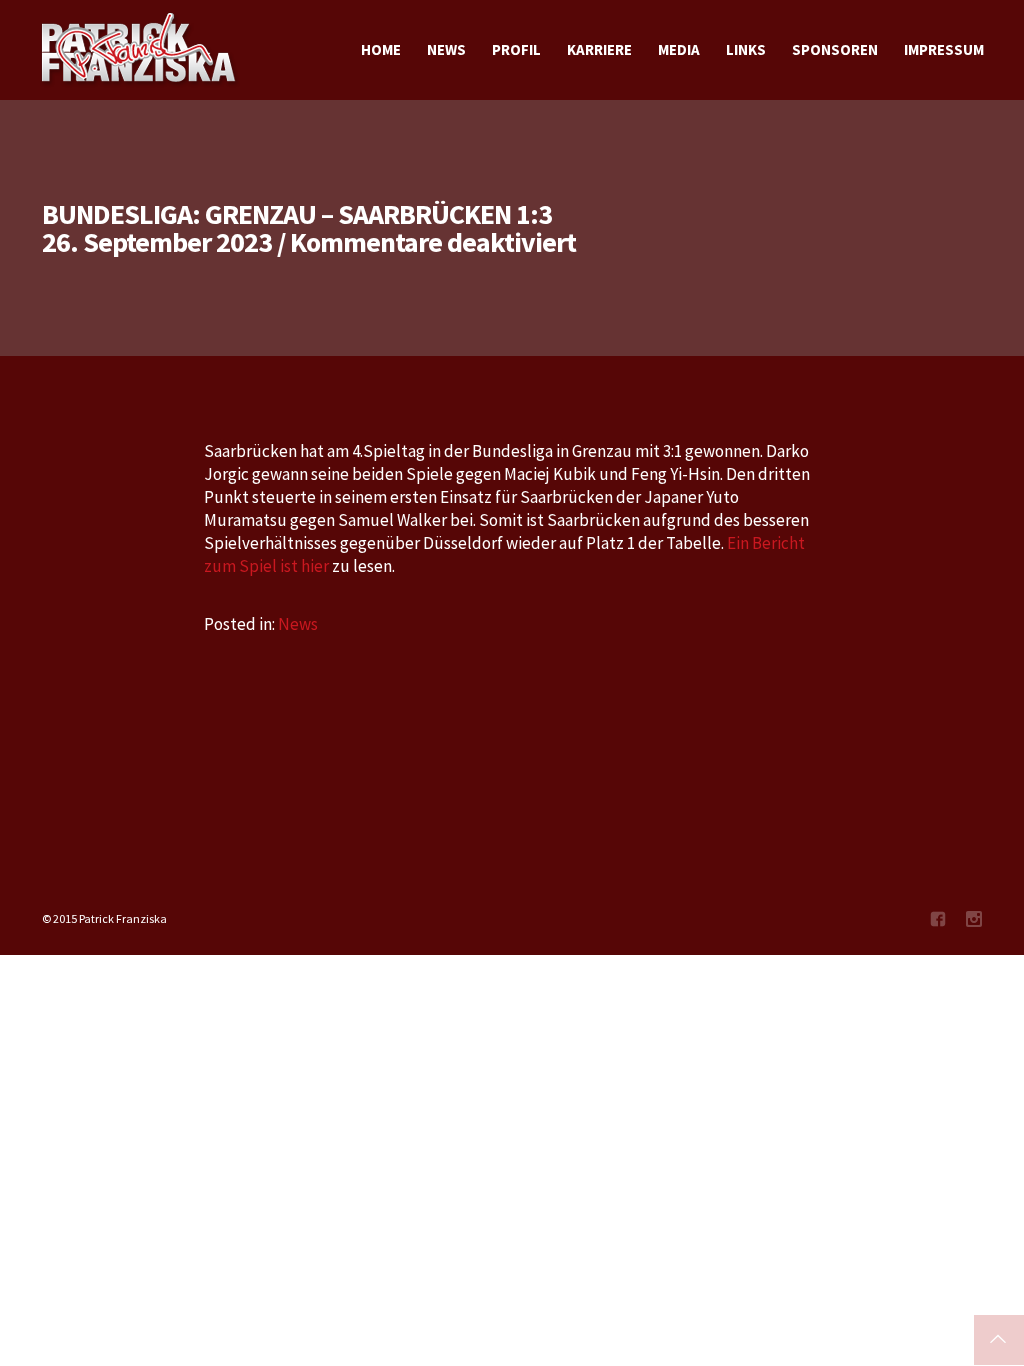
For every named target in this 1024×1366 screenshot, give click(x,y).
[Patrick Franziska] (140, 50)
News (298, 624)
